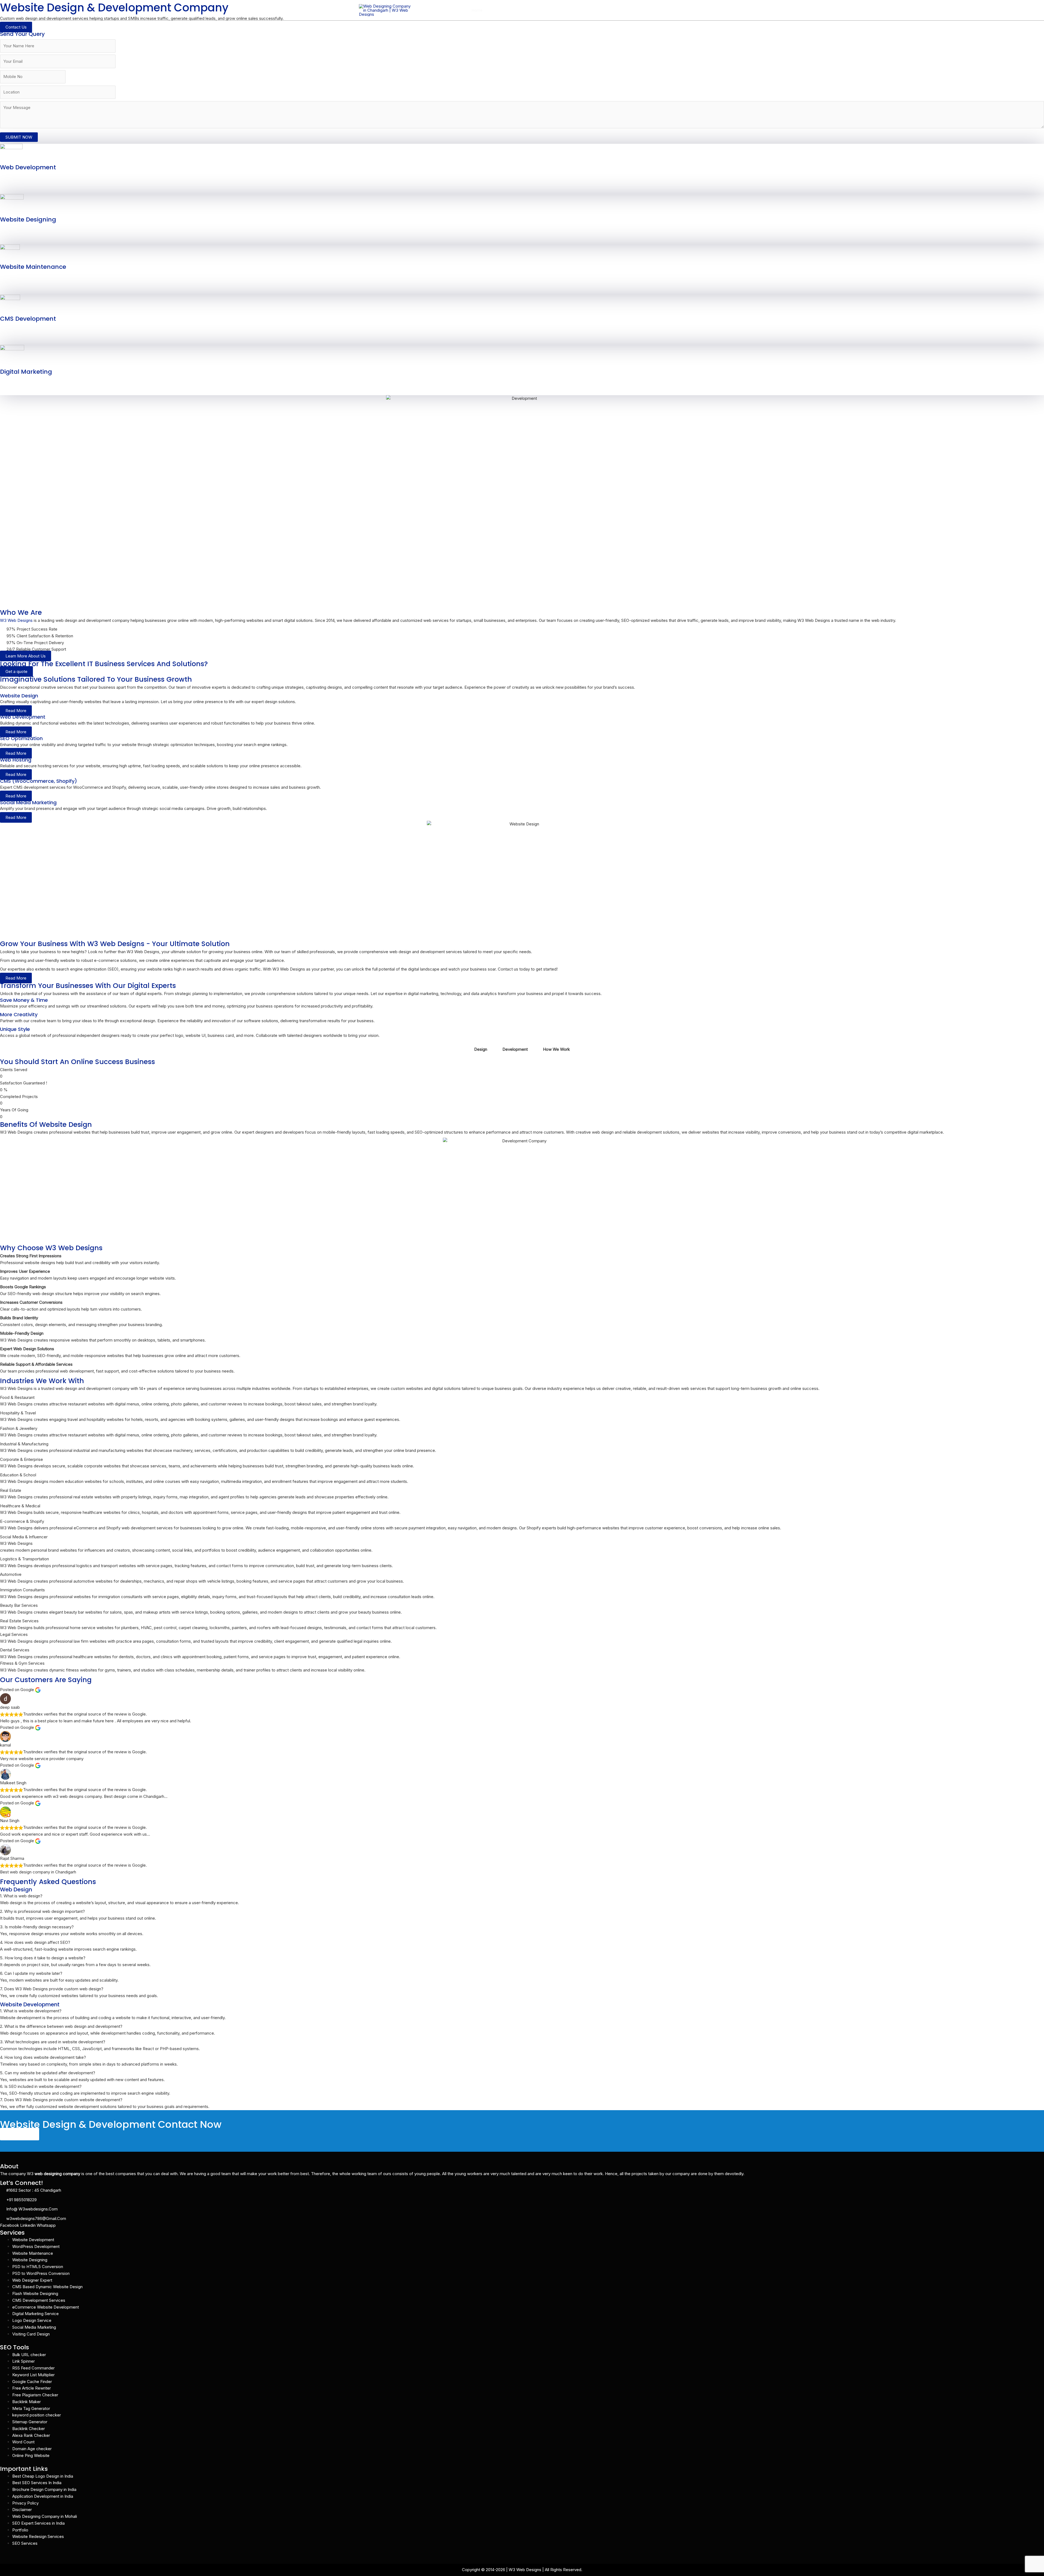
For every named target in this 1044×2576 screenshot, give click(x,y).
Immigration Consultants (22, 1590)
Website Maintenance (33, 267)
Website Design (19, 696)
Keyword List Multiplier (33, 2375)
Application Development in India (43, 2496)
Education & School (18, 1475)
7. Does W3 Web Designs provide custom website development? (61, 2100)
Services (523, 10)
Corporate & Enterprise (21, 1459)
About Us (499, 10)
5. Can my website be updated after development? (48, 2073)
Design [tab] (481, 1049)
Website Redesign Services (38, 2536)
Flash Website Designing (35, 2293)
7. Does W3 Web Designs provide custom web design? (52, 1989)
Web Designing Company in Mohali (45, 2516)
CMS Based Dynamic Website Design (47, 2287)
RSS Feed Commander (33, 2368)
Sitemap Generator (30, 2422)
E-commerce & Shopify (22, 1521)
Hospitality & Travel (18, 1413)
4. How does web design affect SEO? (35, 1942)
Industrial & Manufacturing (24, 1444)
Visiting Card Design (31, 2334)
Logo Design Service (32, 2320)
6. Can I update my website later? (31, 1973)
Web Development (28, 167)
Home (477, 10)
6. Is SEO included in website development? (41, 2086)
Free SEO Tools (594, 10)
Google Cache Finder (32, 2382)
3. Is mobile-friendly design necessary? (37, 1927)
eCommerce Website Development (46, 2307)
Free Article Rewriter (32, 2388)
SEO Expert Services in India (38, 2523)
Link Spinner (24, 2361)
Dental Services (15, 1650)
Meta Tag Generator (31, 2408)
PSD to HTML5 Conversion (38, 2267)
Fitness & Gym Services (22, 1663)
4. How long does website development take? (43, 2057)
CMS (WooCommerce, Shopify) (38, 781)
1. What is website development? (31, 2011)
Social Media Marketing (28, 802)
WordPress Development (36, 2246)
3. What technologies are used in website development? (53, 2042)
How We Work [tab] (556, 1049)
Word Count (23, 2442)
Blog (649, 10)
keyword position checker (37, 2415)
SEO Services (25, 2543)
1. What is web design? (21, 1896)
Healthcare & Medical (20, 1506)
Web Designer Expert (32, 2280)
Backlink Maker (27, 2402)
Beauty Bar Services (19, 1605)
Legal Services (14, 1634)
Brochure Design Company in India (44, 2489)
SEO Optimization (21, 738)
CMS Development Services (39, 2300)
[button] (533, 10)
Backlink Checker (29, 2429)
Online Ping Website (31, 2455)
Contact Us (671, 10)
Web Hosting (555, 10)
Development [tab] (515, 1049)
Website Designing (28, 219)
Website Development (33, 2240)
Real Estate (11, 1490)
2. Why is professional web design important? (42, 1911)
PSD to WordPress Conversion (41, 2273)
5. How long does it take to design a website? (43, 1958)
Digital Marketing (26, 372)
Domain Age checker (32, 2449)
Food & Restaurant (17, 1397)
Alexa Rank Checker (31, 2435)
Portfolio (629, 10)
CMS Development (28, 319)
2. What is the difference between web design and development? (61, 2026)
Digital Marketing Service (35, 2314)
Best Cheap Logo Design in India (43, 2476)
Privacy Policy (25, 2503)
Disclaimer (22, 2510)
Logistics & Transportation (24, 1559)
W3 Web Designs (16, 620)
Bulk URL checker (29, 2355)
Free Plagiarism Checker (35, 2395)
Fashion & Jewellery (19, 1428)
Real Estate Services (19, 1621)
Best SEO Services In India (37, 2483)
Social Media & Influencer (24, 1537)
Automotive (11, 1574)
